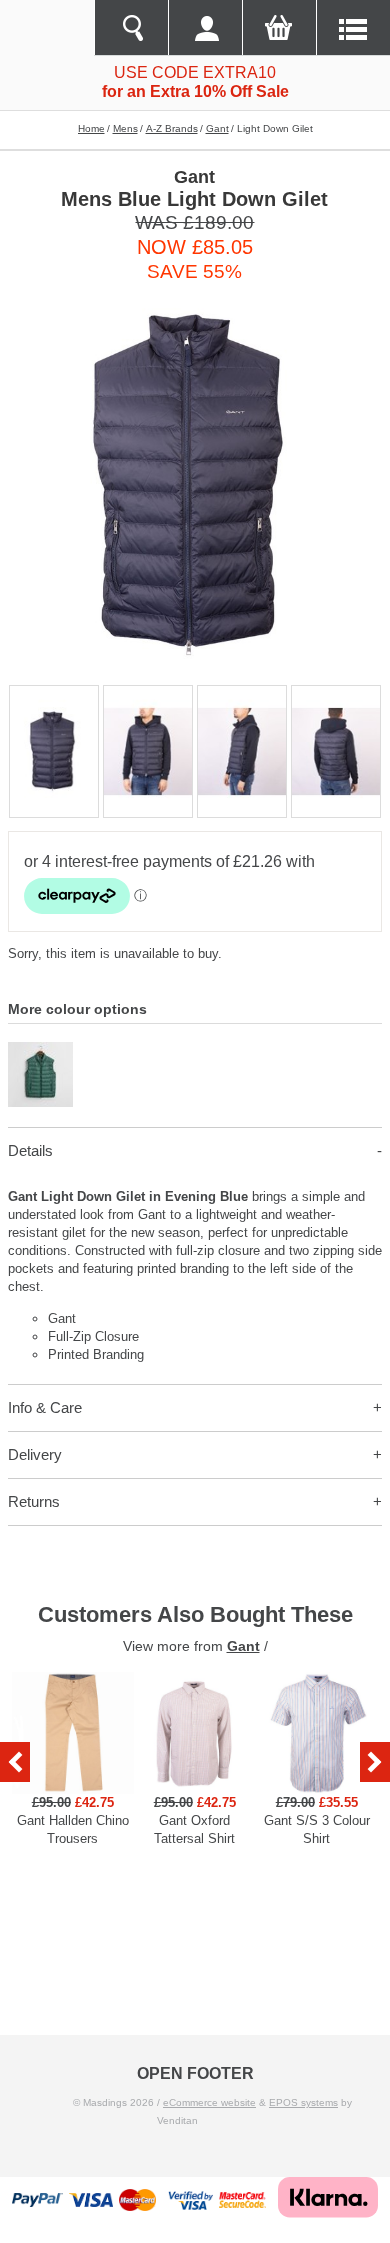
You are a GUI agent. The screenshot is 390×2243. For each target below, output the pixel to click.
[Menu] (353, 28)
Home (91, 128)
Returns (34, 1501)
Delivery (35, 1454)
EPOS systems (303, 2102)
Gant (217, 128)
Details (30, 1150)
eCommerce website (209, 2102)
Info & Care (45, 1407)
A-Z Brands (172, 128)
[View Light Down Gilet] (40, 1050)
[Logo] (47, 28)
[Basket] (279, 28)
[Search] (131, 28)
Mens (125, 128)
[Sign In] (205, 28)
